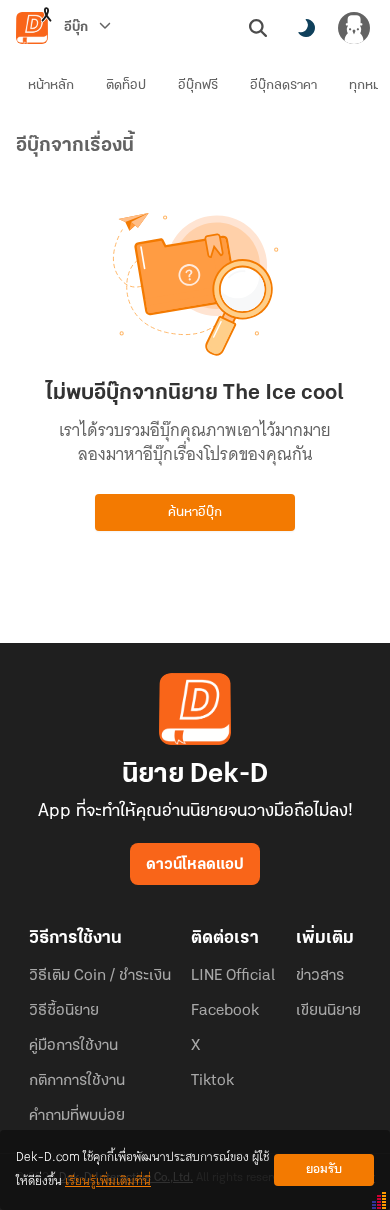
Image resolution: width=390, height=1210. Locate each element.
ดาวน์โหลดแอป (195, 865)
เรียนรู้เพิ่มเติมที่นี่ (108, 1181)
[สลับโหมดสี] (306, 28)
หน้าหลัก (51, 85)
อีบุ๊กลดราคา (283, 85)
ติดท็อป (126, 85)
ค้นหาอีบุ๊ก (195, 512)
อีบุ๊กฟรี (198, 85)
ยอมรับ (324, 1169)
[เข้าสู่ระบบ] (354, 28)
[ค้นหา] (258, 28)
